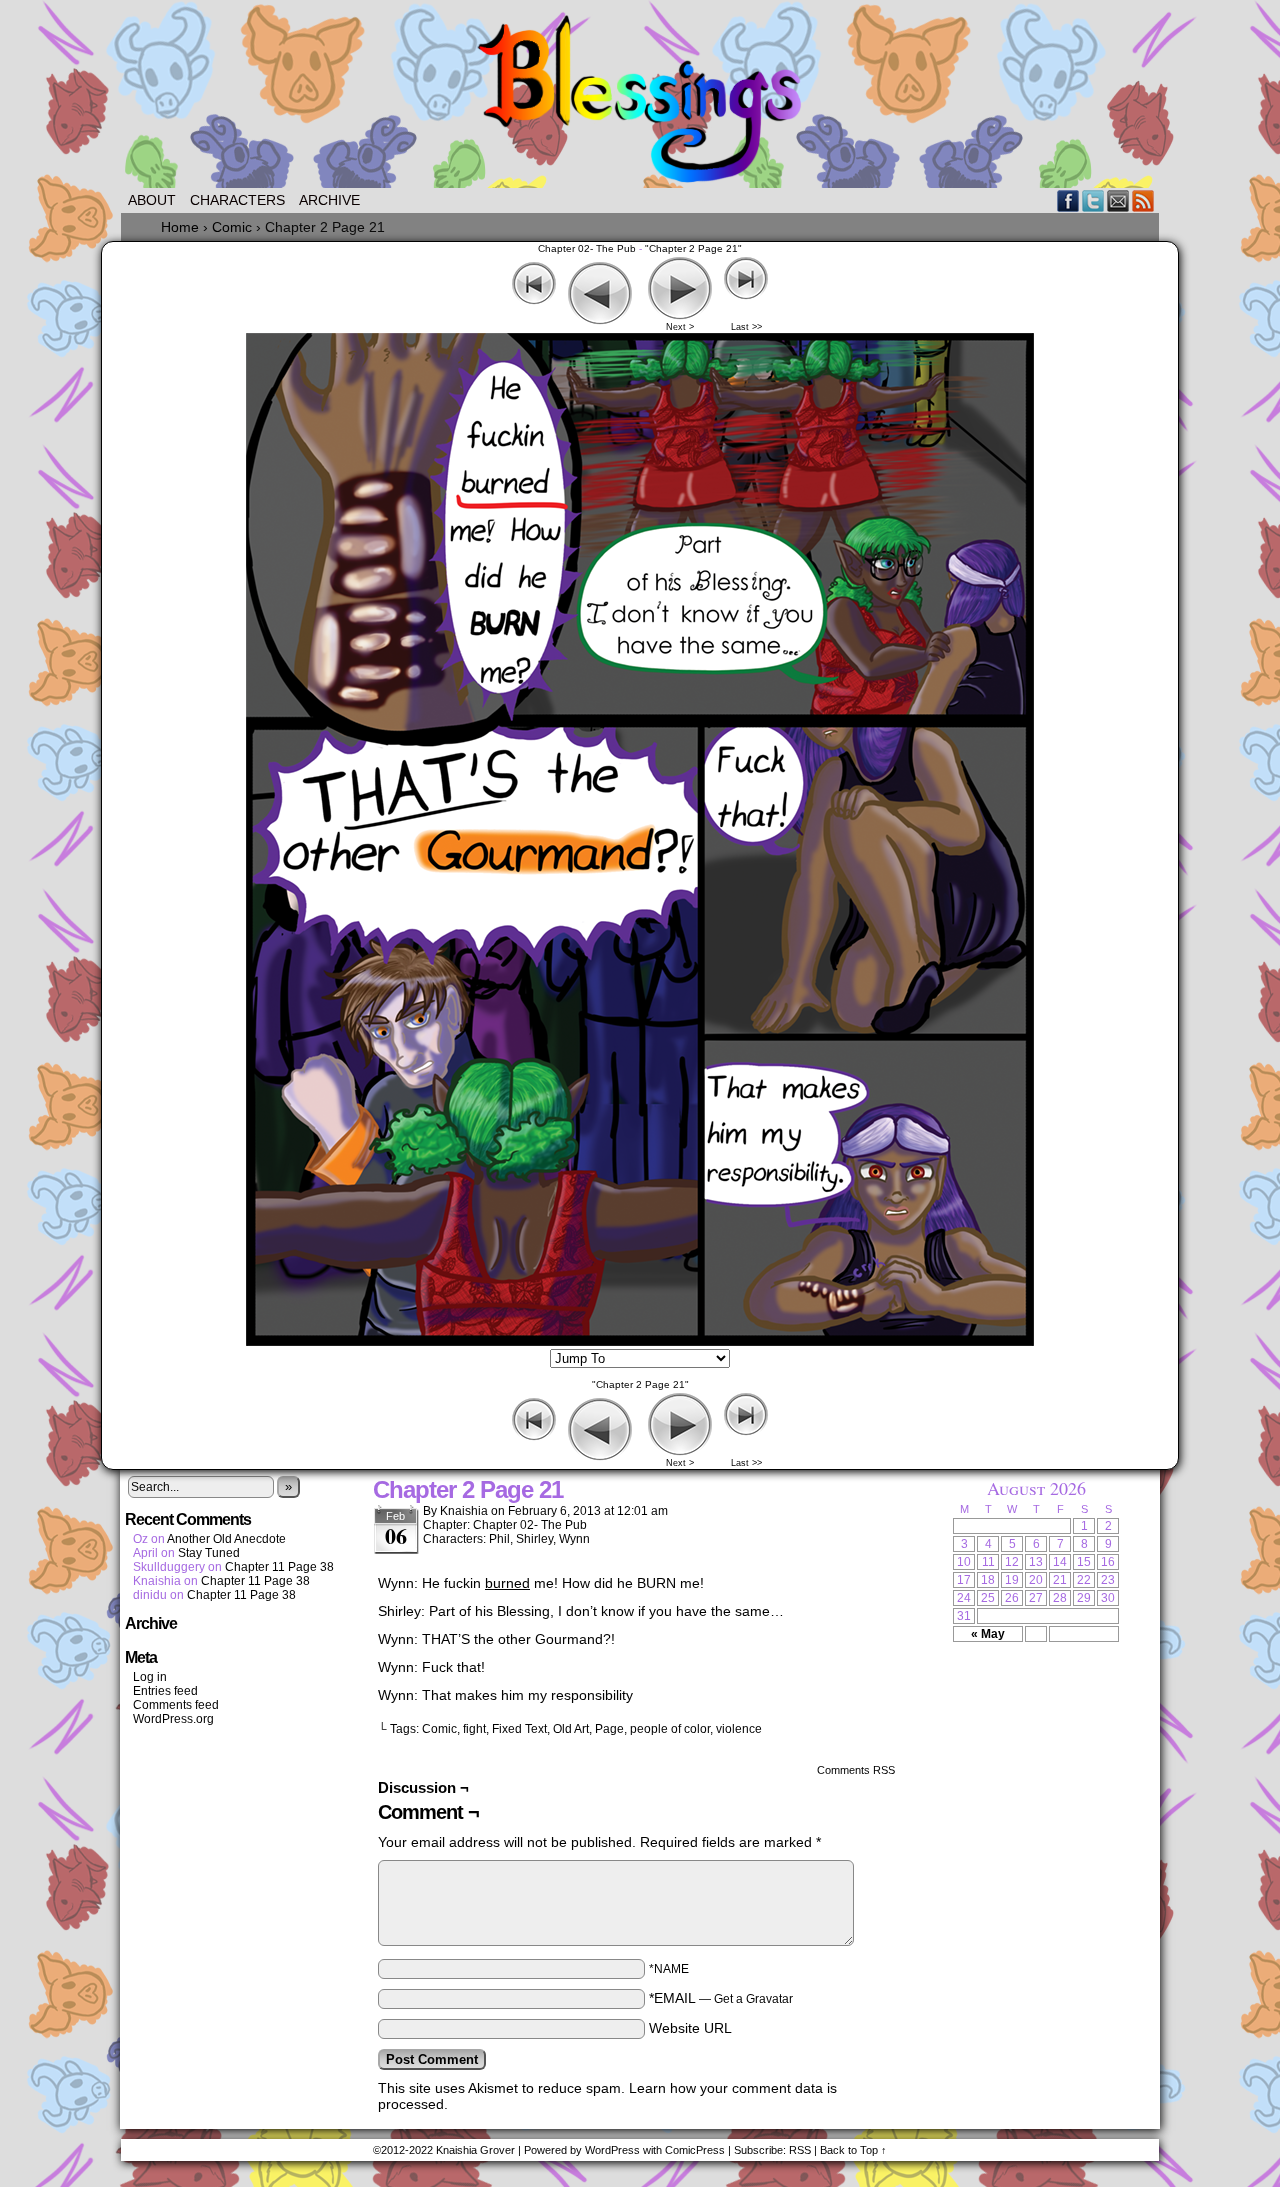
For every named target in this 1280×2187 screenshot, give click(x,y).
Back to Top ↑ (853, 2150)
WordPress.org (173, 1719)
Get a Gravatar (753, 1999)
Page (609, 1729)
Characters (237, 200)
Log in (150, 1677)
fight (474, 1729)
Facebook (1068, 200)
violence (739, 1729)
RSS (1143, 200)
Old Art (571, 1729)
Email (1118, 200)
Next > (680, 327)
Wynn (574, 1539)
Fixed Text (519, 1729)
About (152, 200)
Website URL (690, 2028)
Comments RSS (856, 1770)
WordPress (612, 2150)
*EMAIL (721, 1998)
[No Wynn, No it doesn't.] (640, 1341)
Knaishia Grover (475, 2150)
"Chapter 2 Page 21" (693, 248)
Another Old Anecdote (226, 1539)
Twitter (1093, 200)
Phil (499, 1539)
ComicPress (695, 2150)
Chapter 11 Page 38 (279, 1567)
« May (988, 1634)
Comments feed (176, 1705)
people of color (670, 1729)
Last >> (746, 327)
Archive (329, 200)
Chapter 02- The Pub (587, 248)
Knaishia (464, 1511)
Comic (439, 1729)
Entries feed (165, 1691)
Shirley (534, 1539)
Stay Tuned (209, 1553)
